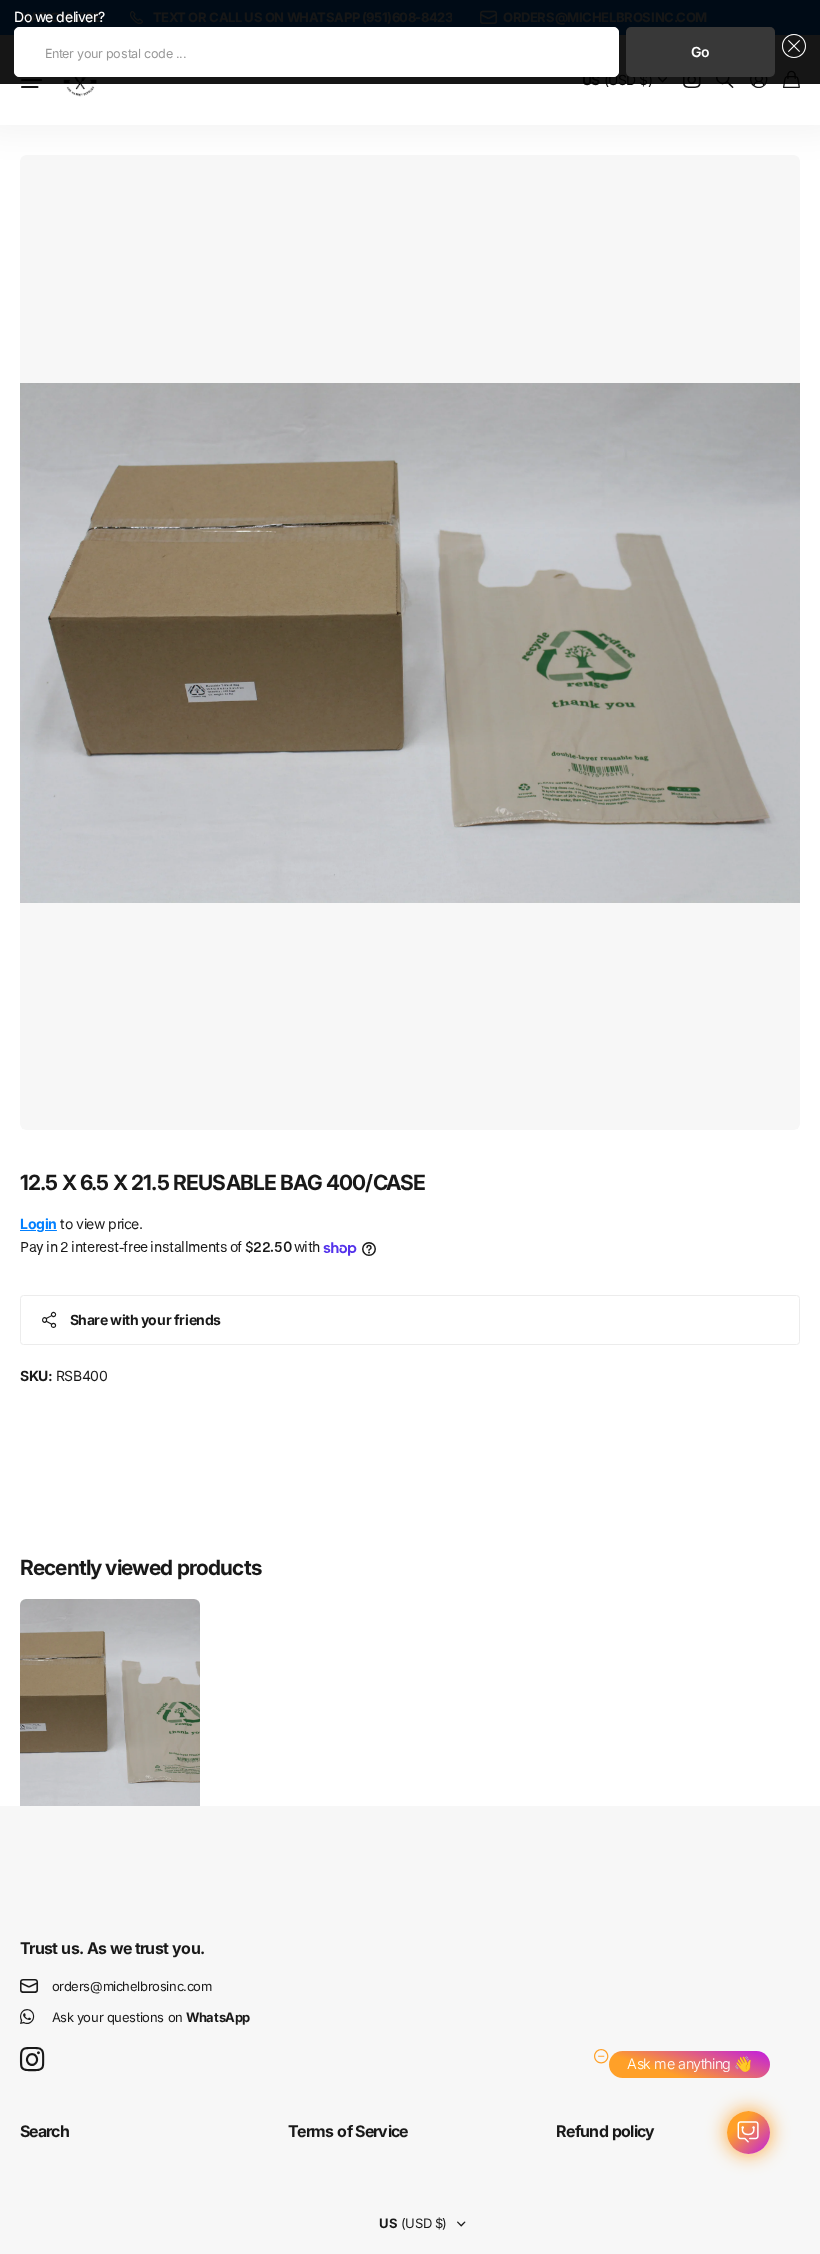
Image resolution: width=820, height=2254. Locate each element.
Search (44, 2131)
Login (38, 1223)
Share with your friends (145, 1319)
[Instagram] (32, 2060)
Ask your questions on (151, 2017)
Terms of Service (348, 2131)
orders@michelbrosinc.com (132, 1986)
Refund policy (605, 2131)
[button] (790, 52)
